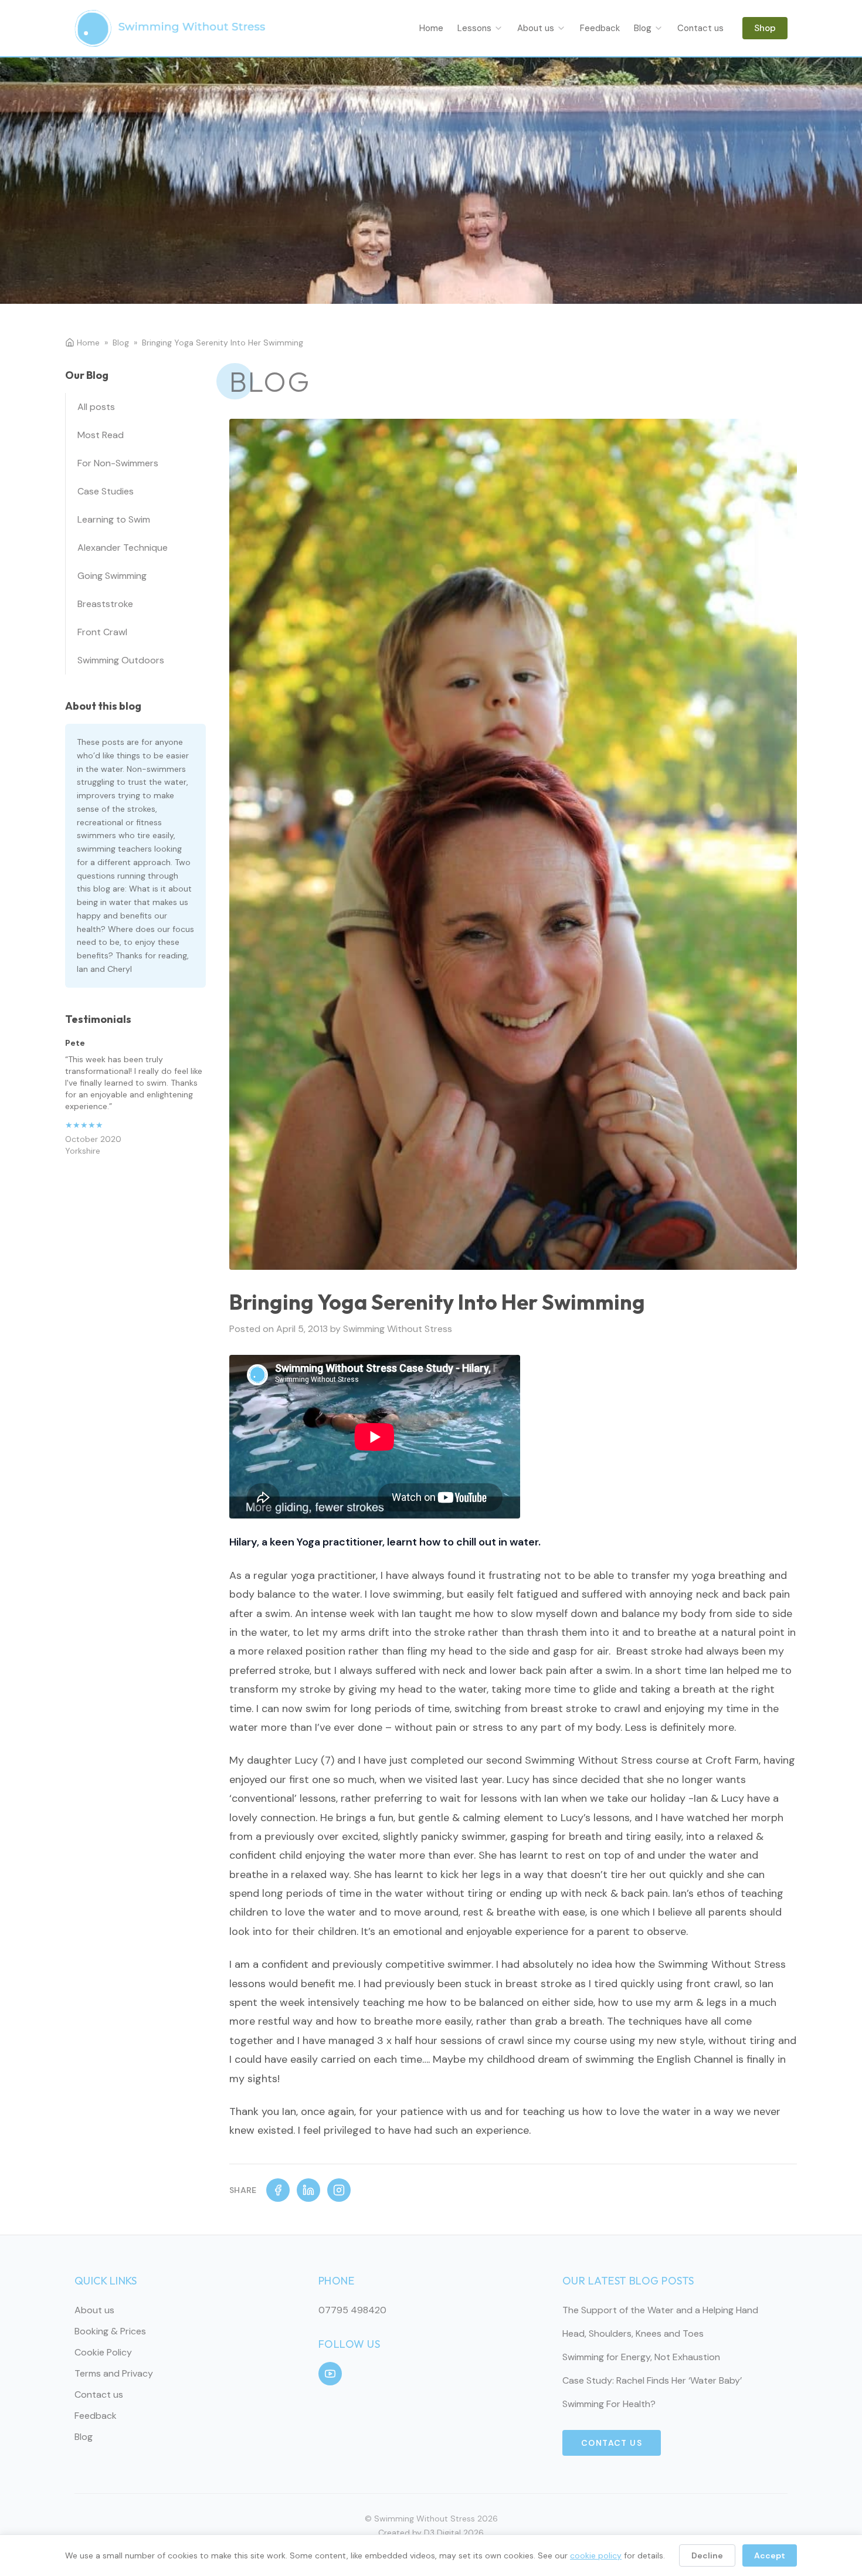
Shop (765, 28)
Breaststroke (105, 604)
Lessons (474, 28)
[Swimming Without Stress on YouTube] (330, 2374)
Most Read (101, 435)
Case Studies (106, 491)
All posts (96, 407)
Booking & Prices (110, 2331)
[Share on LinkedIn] (308, 2190)
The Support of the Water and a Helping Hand (660, 2310)
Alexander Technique (123, 548)
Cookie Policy (103, 2352)
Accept (770, 2555)
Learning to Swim (114, 519)
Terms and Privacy (114, 2373)
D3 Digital (442, 2533)
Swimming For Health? (609, 2404)
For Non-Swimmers (118, 463)
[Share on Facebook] (278, 2190)
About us (536, 28)
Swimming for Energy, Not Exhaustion (641, 2357)
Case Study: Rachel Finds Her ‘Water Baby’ (652, 2380)
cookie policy (596, 2555)
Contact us (700, 28)
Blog (643, 28)
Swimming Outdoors (121, 660)
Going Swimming (112, 576)
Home (431, 28)
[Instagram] (339, 2190)
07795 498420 (352, 2310)
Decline (707, 2555)
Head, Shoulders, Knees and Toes (633, 2333)
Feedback (600, 28)
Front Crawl (102, 632)
